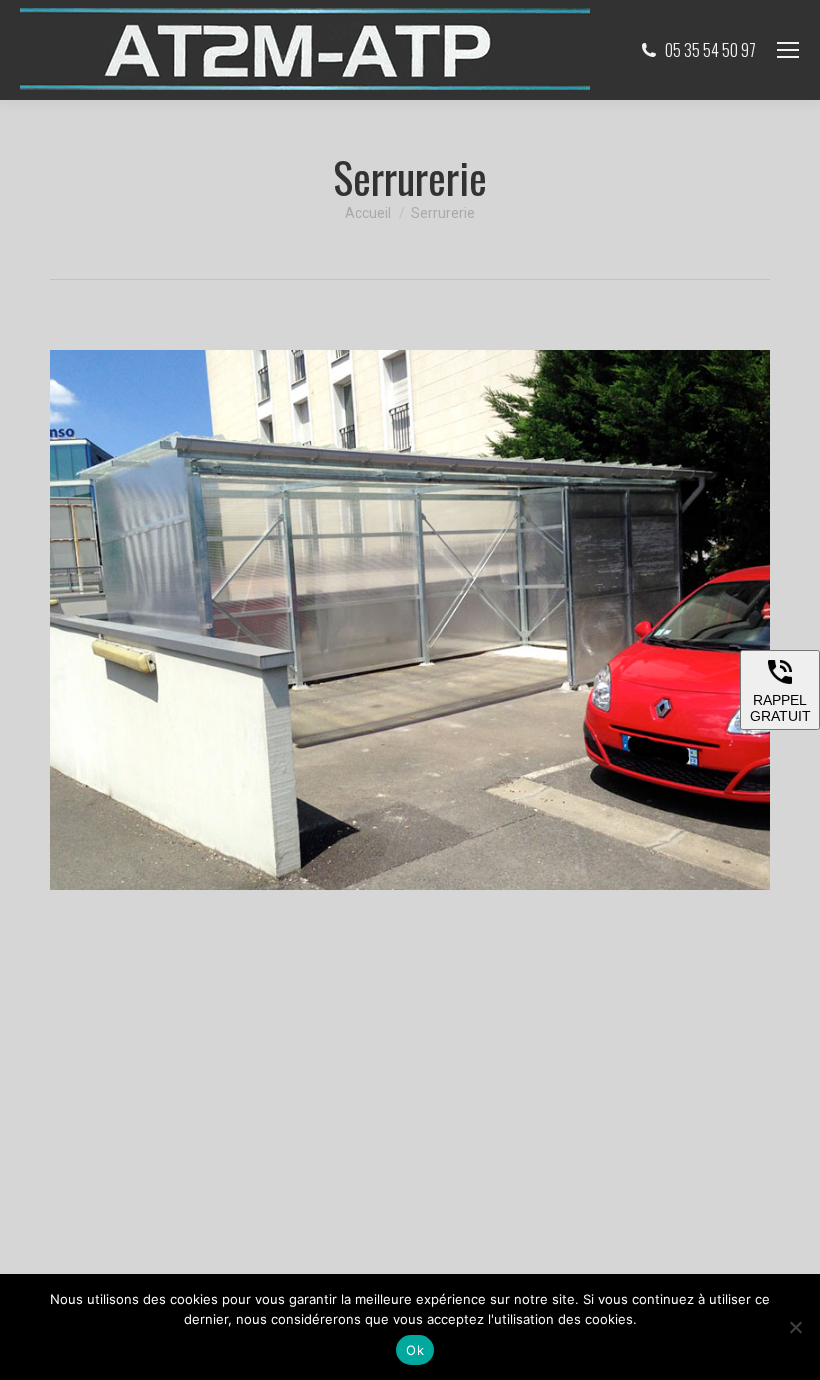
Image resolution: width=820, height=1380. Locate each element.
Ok (415, 1350)
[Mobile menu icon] (788, 50)
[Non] (795, 1327)
